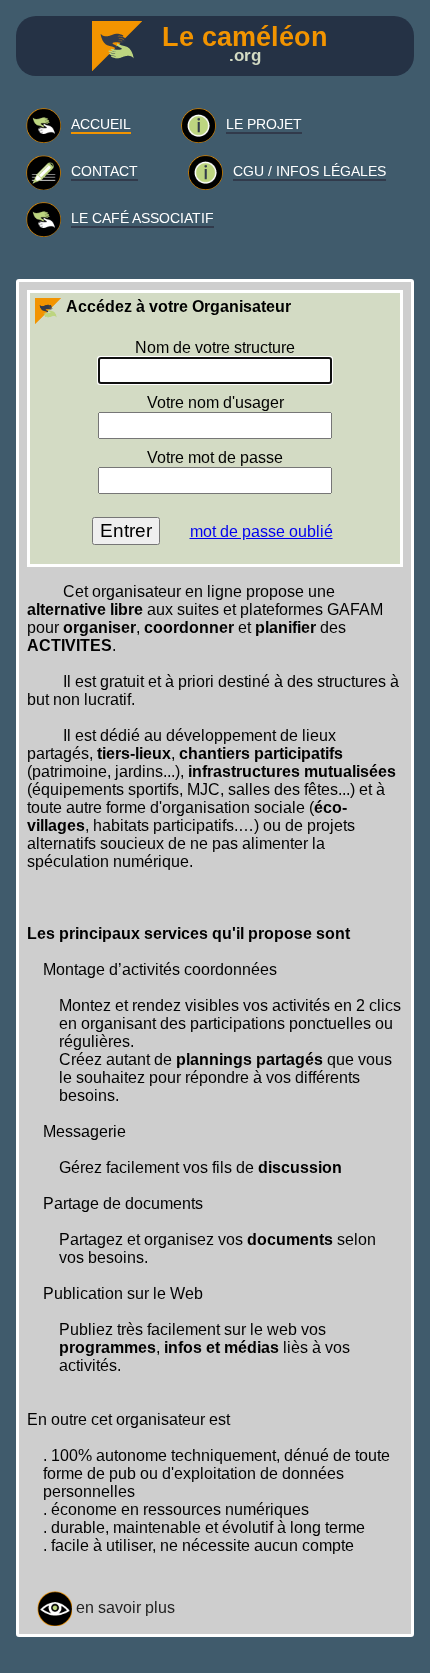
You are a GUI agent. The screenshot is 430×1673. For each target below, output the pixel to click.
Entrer (126, 530)
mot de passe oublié (261, 531)
